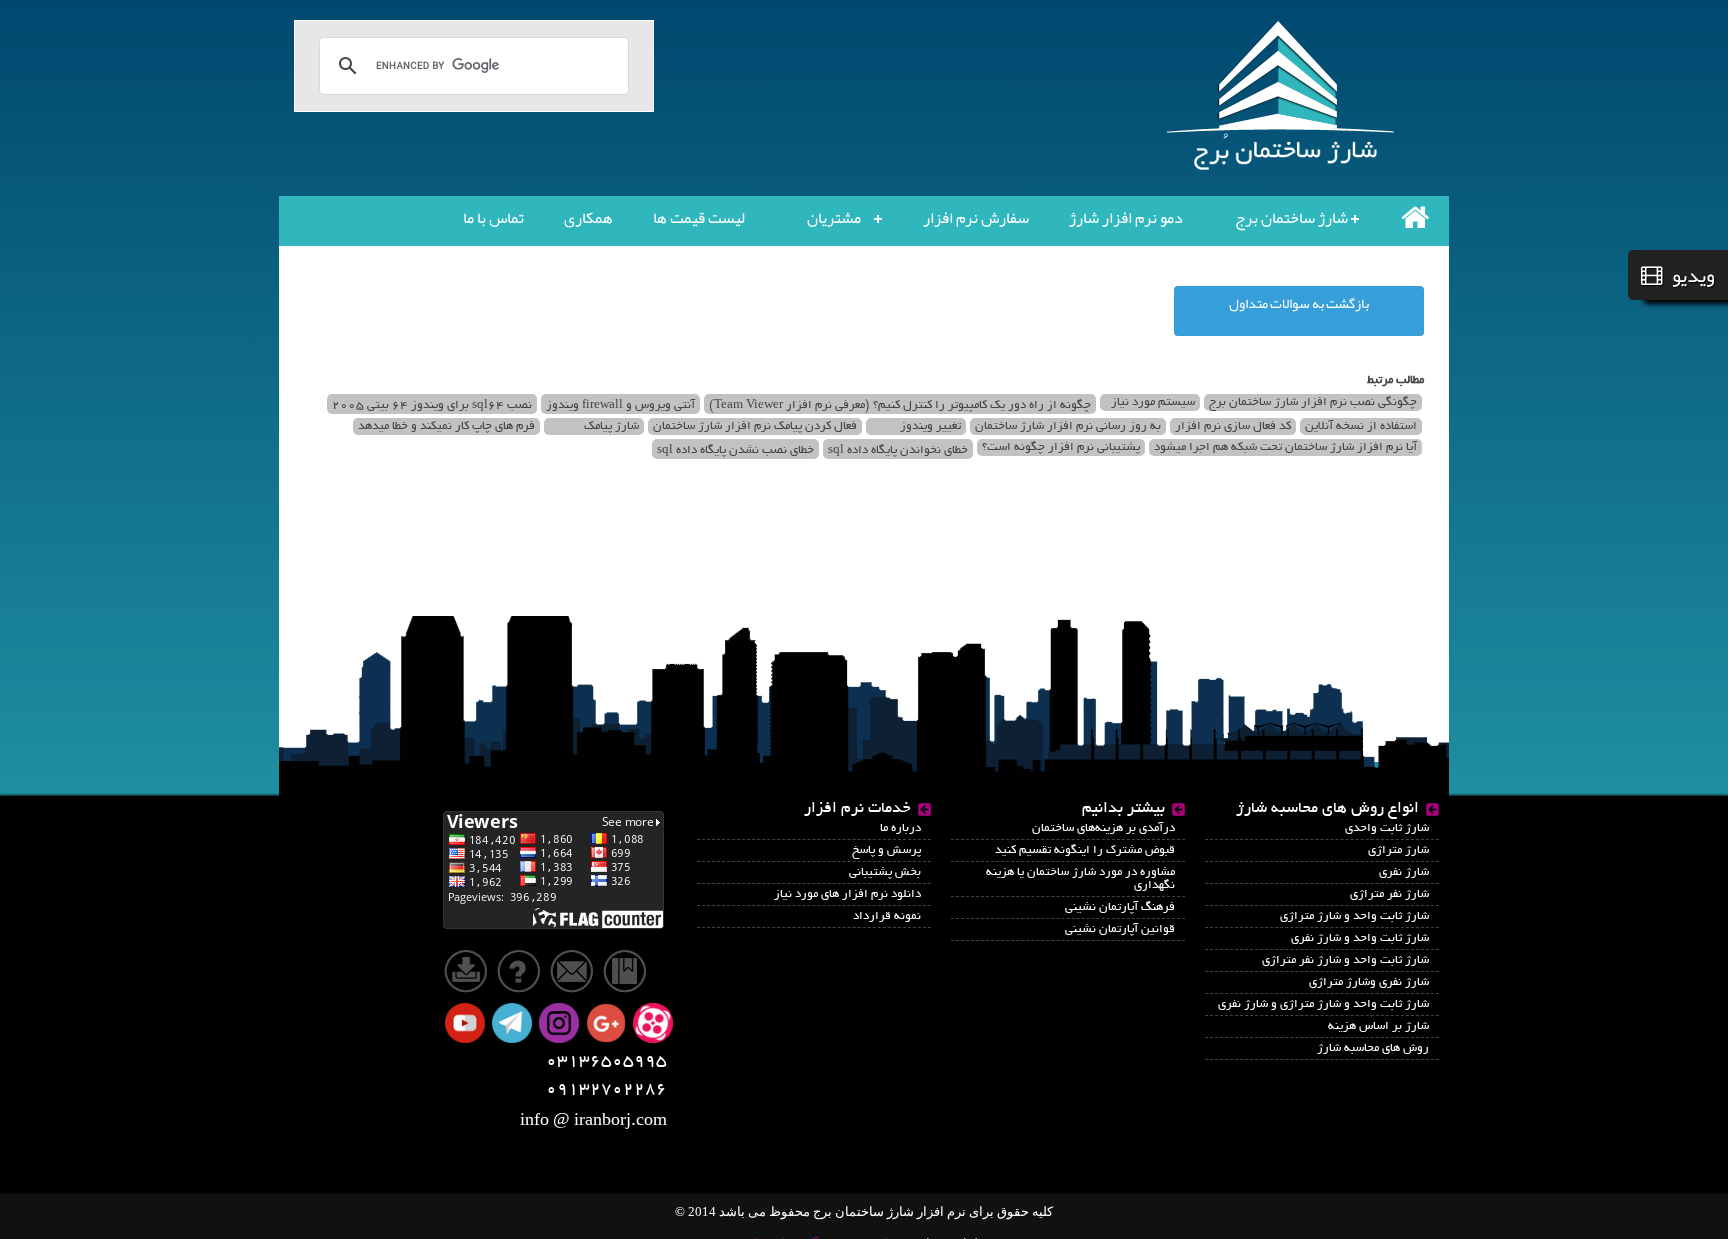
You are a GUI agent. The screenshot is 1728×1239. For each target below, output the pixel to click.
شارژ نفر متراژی (1389, 894)
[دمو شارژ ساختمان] (467, 969)
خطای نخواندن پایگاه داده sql (898, 450)
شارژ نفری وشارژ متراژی (1369, 982)
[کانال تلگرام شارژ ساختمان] (514, 1024)
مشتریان (834, 218)
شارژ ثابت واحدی (1387, 828)
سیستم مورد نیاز (1153, 402)
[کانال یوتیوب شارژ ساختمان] (467, 1024)
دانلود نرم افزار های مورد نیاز (847, 894)
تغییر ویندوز (930, 426)
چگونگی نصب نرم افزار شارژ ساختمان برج (1313, 402)
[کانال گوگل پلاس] (608, 1024)
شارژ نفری (1404, 872)
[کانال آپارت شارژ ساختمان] (655, 1024)
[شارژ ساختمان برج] (1415, 217)
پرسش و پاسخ (886, 850)
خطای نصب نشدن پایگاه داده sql (735, 450)
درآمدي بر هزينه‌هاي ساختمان (1103, 828)
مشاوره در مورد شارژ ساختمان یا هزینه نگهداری (1080, 879)
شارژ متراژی (1398, 850)
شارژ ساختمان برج (1291, 218)
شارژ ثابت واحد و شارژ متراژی (1354, 916)
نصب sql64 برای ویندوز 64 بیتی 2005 (432, 405)
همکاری (588, 218)
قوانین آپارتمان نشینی (1120, 929)
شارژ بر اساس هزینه (1378, 1026)
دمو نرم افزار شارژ (1126, 218)
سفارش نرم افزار (976, 218)
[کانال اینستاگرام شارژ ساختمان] (561, 1024)
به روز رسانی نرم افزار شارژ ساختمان (1068, 426)
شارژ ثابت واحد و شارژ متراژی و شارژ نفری (1323, 1004)
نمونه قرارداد (887, 916)
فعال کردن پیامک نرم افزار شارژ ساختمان (755, 426)
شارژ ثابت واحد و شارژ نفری (1360, 938)
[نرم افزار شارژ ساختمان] (1284, 96)
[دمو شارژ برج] (522, 969)
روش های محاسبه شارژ (1373, 1048)
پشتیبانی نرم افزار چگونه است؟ (1061, 447)
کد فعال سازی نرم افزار (1233, 426)
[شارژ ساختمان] (553, 868)
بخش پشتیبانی (885, 872)
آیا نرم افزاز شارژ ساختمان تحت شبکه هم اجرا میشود (1285, 447)
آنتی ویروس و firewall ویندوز (620, 405)
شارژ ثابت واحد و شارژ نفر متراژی (1345, 960)
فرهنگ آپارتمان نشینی (1120, 907)
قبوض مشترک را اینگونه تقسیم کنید (1085, 850)
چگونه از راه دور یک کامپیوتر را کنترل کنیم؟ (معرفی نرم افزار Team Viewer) (900, 405)
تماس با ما (493, 218)
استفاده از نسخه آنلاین (1361, 426)
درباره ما (900, 828)
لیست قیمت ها (699, 218)
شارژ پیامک (611, 426)
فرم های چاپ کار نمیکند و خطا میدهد (446, 426)
